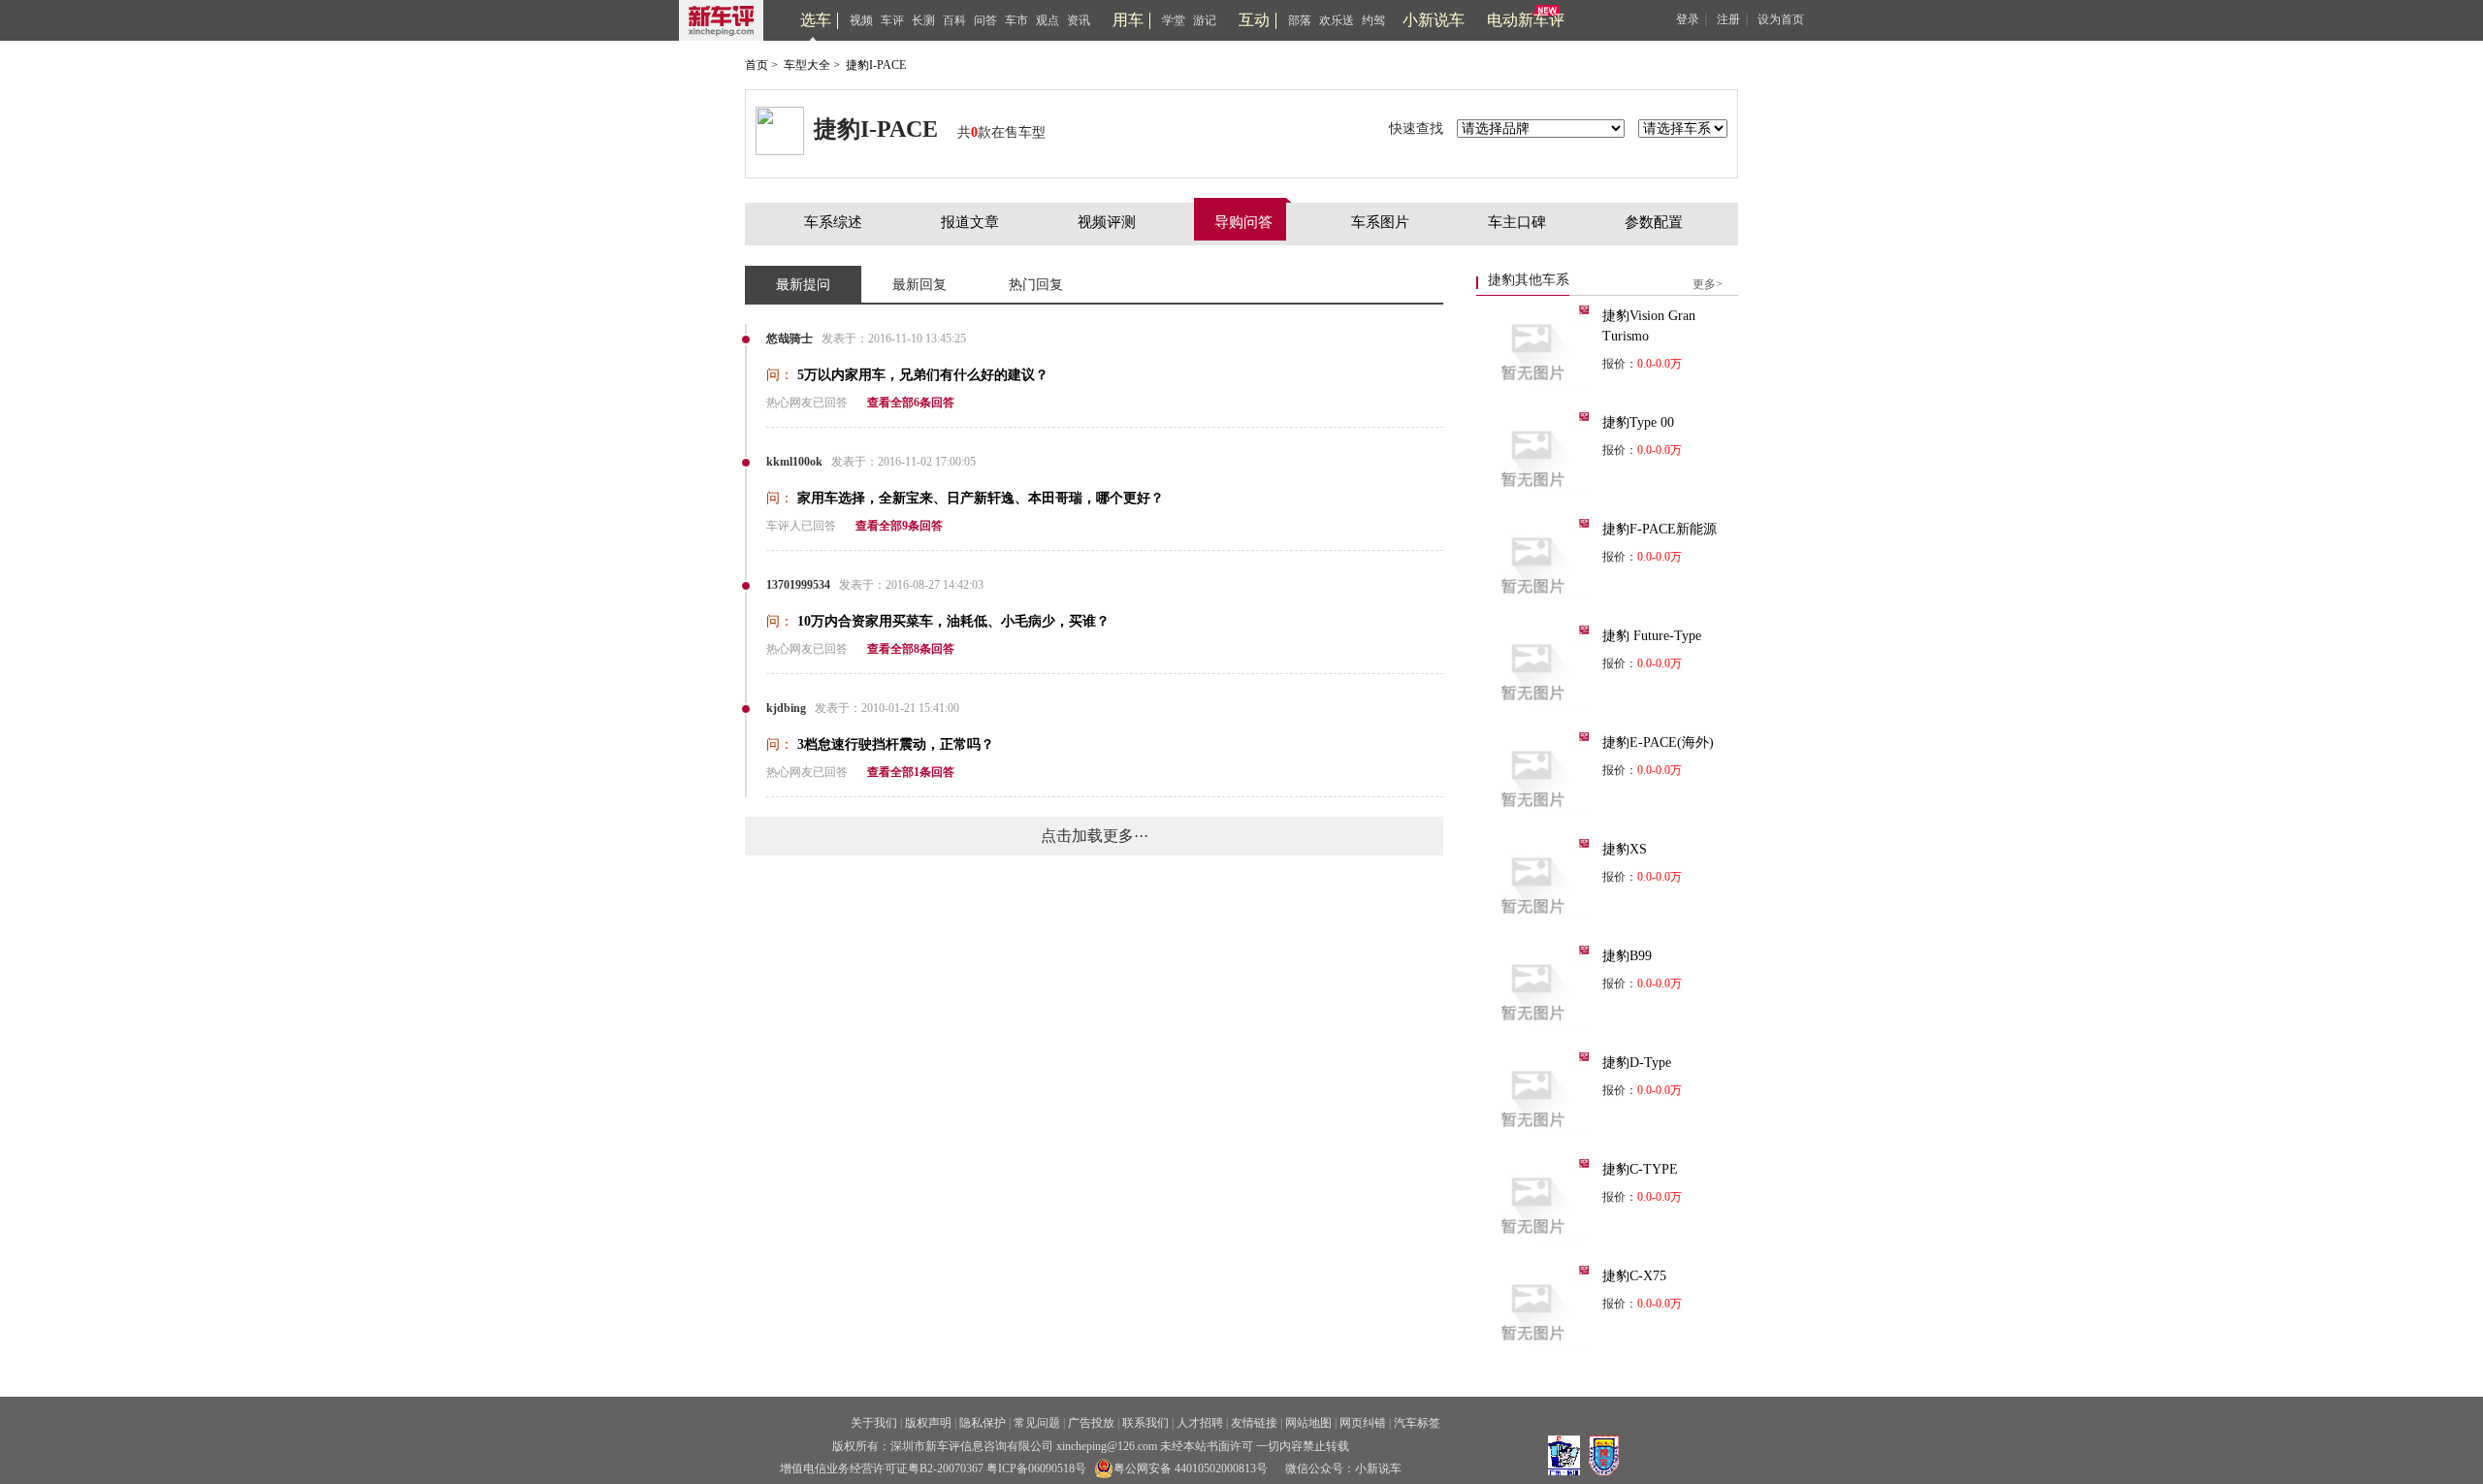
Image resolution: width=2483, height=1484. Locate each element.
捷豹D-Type (1637, 1063)
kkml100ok (794, 462)
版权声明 (928, 1423)
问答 (985, 20)
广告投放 (1091, 1423)
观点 (1048, 20)
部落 (1300, 20)
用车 (1128, 20)
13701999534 (798, 585)
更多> (1708, 284)
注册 (1728, 19)
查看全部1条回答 (911, 772)
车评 (892, 20)
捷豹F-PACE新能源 (1660, 529)
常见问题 (1037, 1423)
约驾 (1373, 20)
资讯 (1079, 20)
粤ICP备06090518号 (1036, 1468)
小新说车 (1434, 20)
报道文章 (970, 222)
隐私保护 (983, 1423)
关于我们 (874, 1423)
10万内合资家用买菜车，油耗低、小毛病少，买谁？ (953, 621)
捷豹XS (1625, 849)
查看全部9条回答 (899, 526)
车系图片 (1380, 222)
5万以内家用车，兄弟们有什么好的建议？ (923, 375)
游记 (1205, 20)
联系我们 (1145, 1423)
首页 (757, 65)
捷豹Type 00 (1638, 422)
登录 (1688, 19)
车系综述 (833, 222)
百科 (954, 20)
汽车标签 (1417, 1423)
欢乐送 (1337, 20)
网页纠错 (1363, 1423)
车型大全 (807, 65)
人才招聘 (1200, 1423)
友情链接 (1254, 1423)
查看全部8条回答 (911, 649)
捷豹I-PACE (876, 65)
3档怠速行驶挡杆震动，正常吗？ (896, 744)
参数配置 (1654, 222)
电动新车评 (1526, 20)
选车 (816, 20)
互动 (1254, 20)
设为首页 (1781, 19)
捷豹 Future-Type (1652, 636)
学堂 (1174, 20)
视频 (861, 20)
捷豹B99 (1627, 956)
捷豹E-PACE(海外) (1658, 742)
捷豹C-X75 (1634, 1276)
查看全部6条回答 (911, 403)
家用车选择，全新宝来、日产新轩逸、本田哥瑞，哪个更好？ (981, 498)
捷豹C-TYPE (1640, 1169)
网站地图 (1308, 1423)
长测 (923, 20)
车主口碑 (1517, 222)
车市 (1016, 20)
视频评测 (1107, 222)
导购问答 (1243, 222)
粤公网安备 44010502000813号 (1191, 1468)
